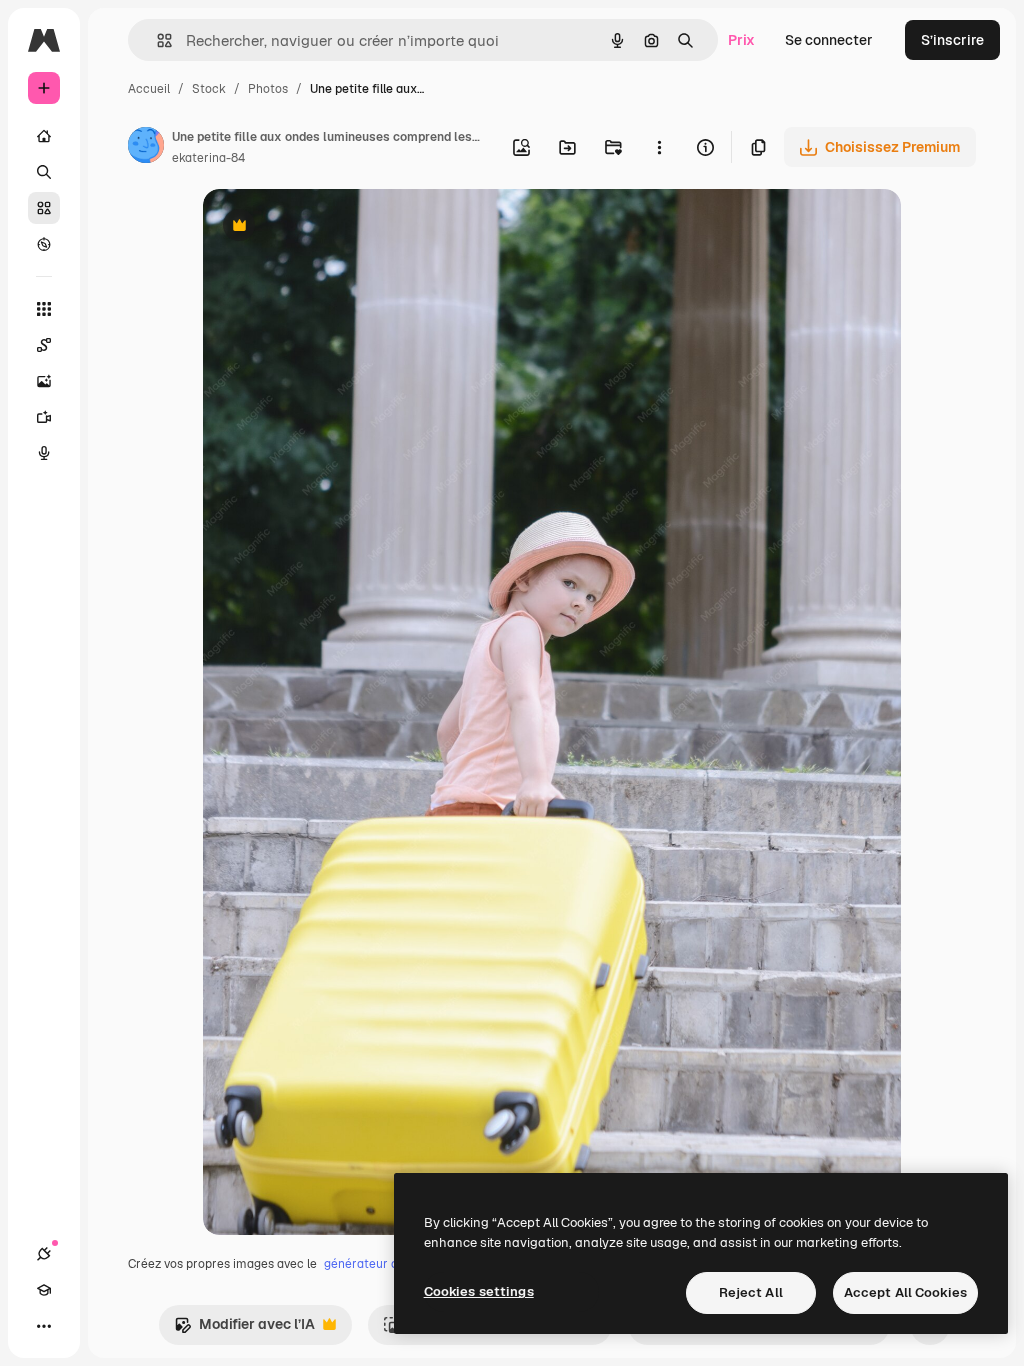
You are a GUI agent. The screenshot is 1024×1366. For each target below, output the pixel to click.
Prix (741, 40)
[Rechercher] (44, 172)
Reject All (751, 1292)
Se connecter (829, 40)
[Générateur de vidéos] (44, 417)
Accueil (149, 89)
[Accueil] (44, 136)
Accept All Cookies (905, 1292)
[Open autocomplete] (156, 40)
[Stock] (44, 208)
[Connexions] (44, 1254)
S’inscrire (952, 40)
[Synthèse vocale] (44, 453)
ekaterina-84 (208, 158)
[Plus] (44, 1326)
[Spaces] (44, 345)
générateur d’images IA (389, 1264)
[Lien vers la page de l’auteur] (146, 148)
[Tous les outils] (44, 309)
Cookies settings (479, 1291)
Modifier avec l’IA (244, 1329)
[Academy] (44, 1290)
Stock (209, 89)
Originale (335, 227)
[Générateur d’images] (44, 381)
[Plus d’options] (659, 147)
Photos (268, 89)
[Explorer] (44, 244)
